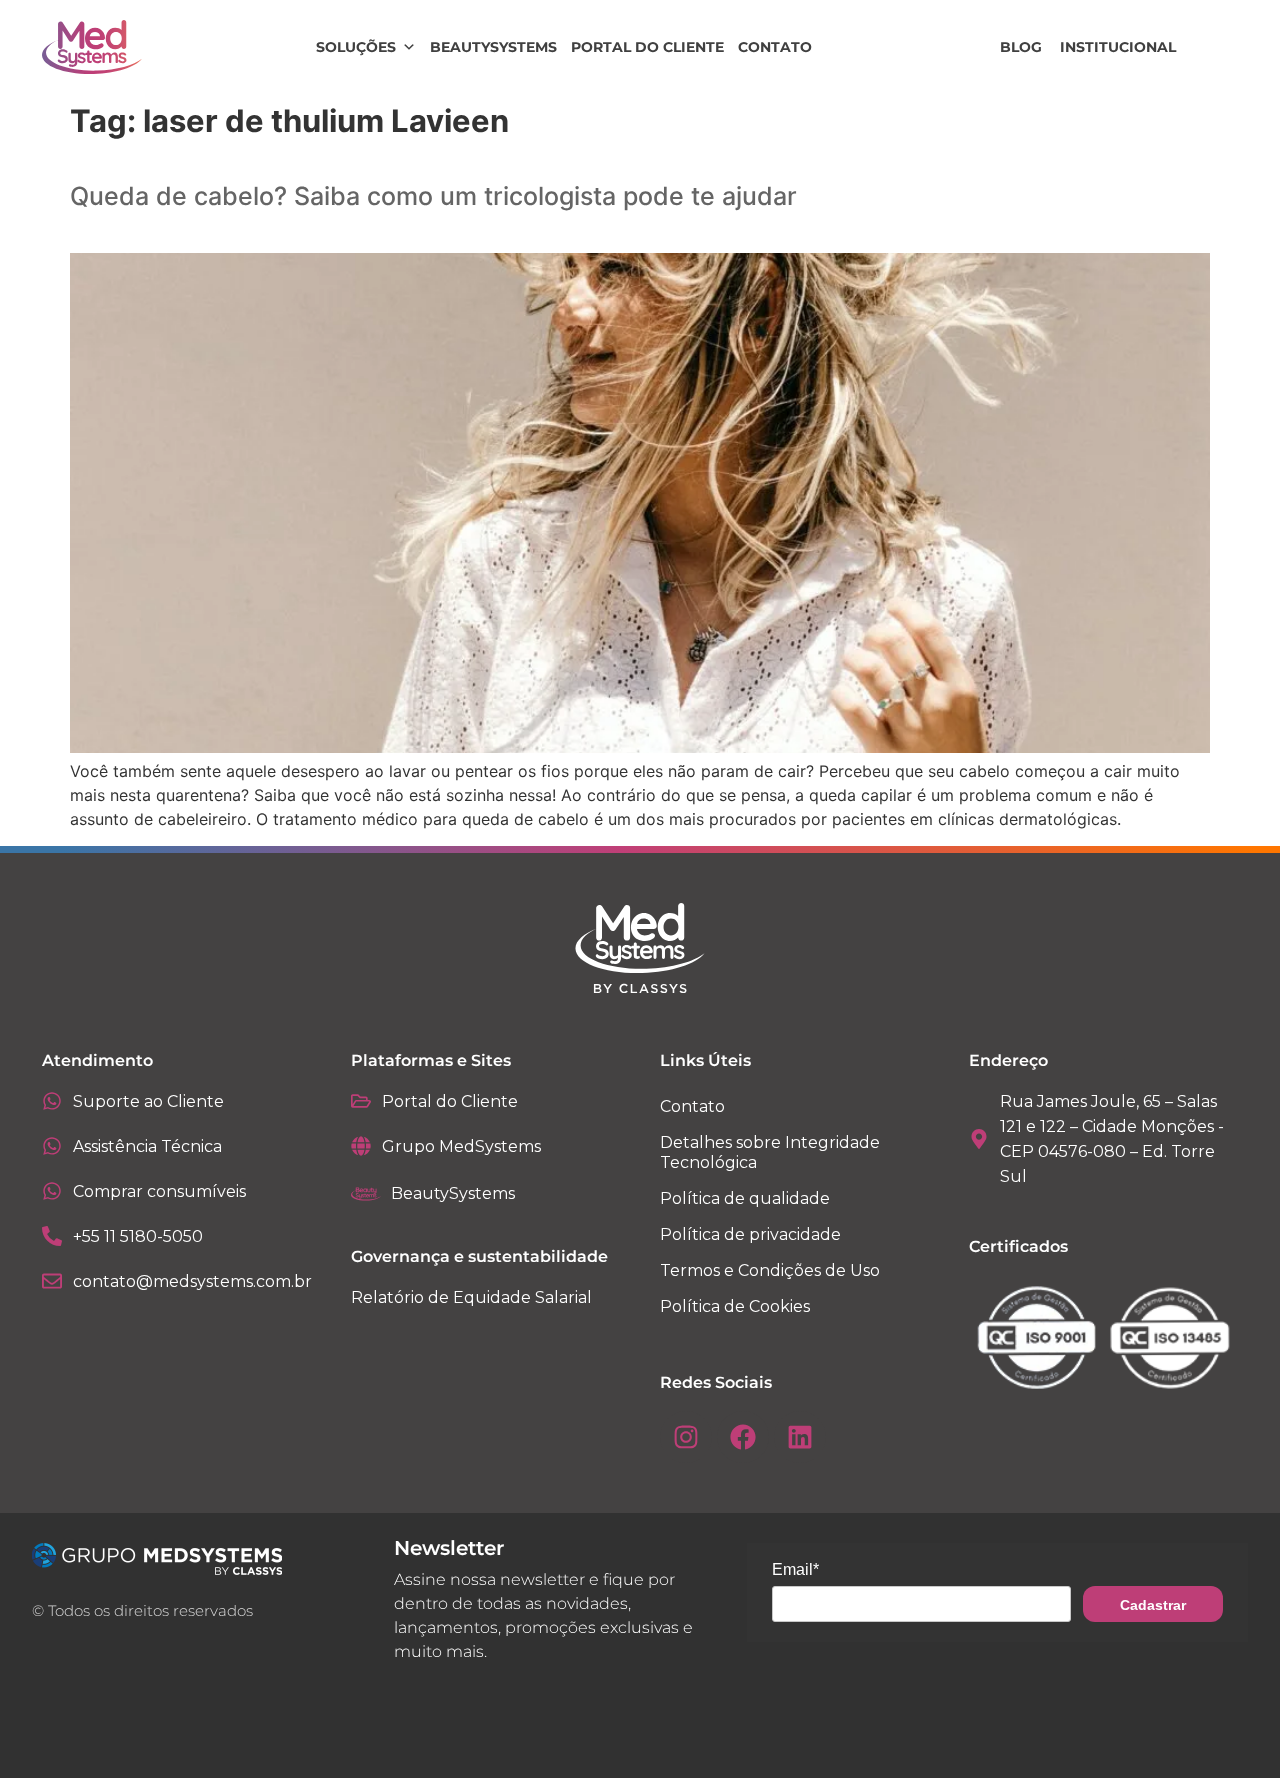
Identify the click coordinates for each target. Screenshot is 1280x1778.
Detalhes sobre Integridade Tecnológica (770, 1152)
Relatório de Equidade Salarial (471, 1297)
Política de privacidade (750, 1234)
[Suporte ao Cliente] (52, 1101)
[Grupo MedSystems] (361, 1146)
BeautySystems (493, 47)
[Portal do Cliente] (361, 1101)
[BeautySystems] (366, 1194)
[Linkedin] (800, 1437)
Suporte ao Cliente (148, 1101)
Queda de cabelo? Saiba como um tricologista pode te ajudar (433, 196)
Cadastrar (1153, 1605)
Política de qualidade (745, 1198)
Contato (775, 47)
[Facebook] (743, 1437)
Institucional (1118, 47)
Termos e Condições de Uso (770, 1270)
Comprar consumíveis (159, 1191)
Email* (795, 1569)
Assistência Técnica (147, 1146)
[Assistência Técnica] (52, 1146)
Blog (1021, 47)
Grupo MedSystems (461, 1146)
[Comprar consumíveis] (52, 1191)
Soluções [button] (356, 47)
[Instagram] (686, 1437)
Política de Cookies (735, 1306)
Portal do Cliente (647, 47)
